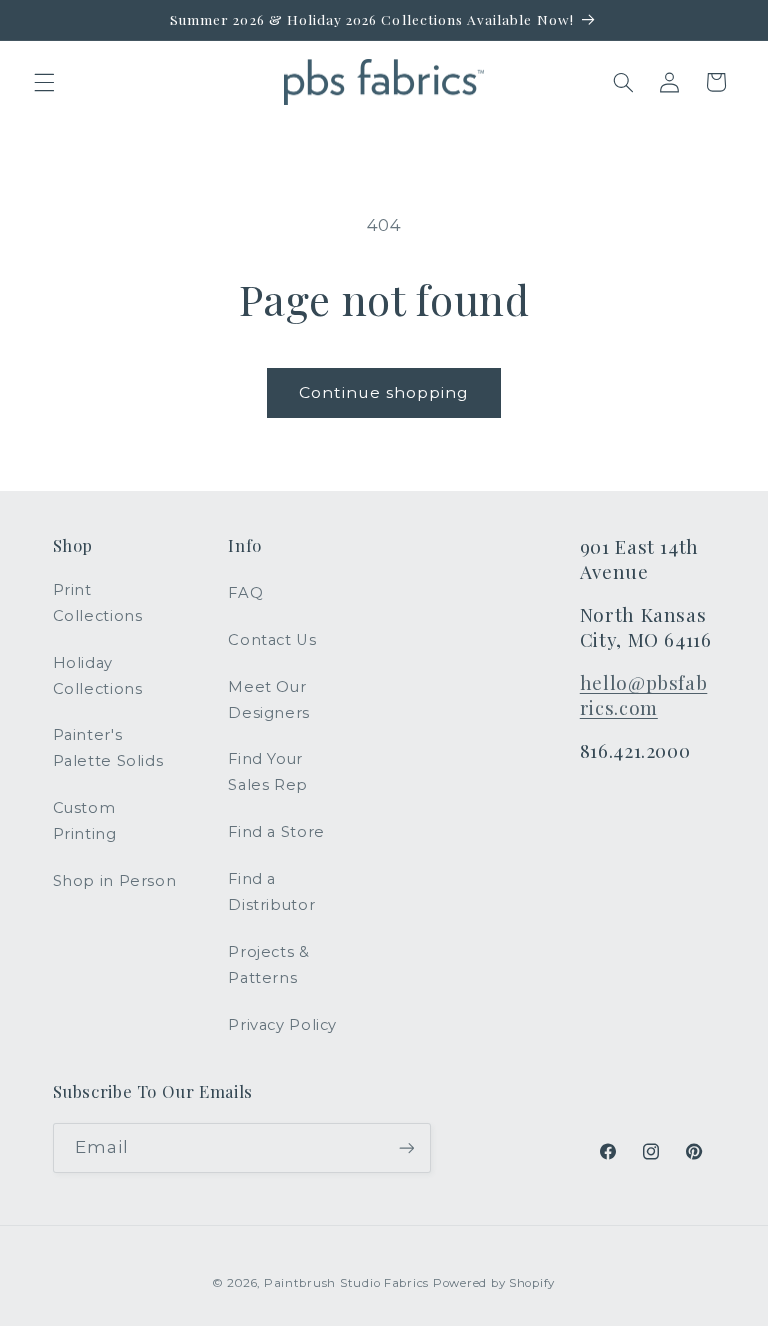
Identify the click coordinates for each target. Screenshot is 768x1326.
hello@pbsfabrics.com (644, 695)
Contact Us (272, 640)
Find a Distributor (271, 892)
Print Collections (98, 603)
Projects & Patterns (268, 965)
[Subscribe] (406, 1147)
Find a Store (276, 832)
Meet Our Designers (269, 700)
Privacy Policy (282, 1025)
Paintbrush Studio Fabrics (346, 1283)
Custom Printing (85, 821)
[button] (44, 82)
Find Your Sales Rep (268, 772)
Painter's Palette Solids (108, 748)
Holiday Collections (98, 676)
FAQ (245, 593)
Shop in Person (115, 881)
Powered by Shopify (494, 1283)
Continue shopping (384, 392)
